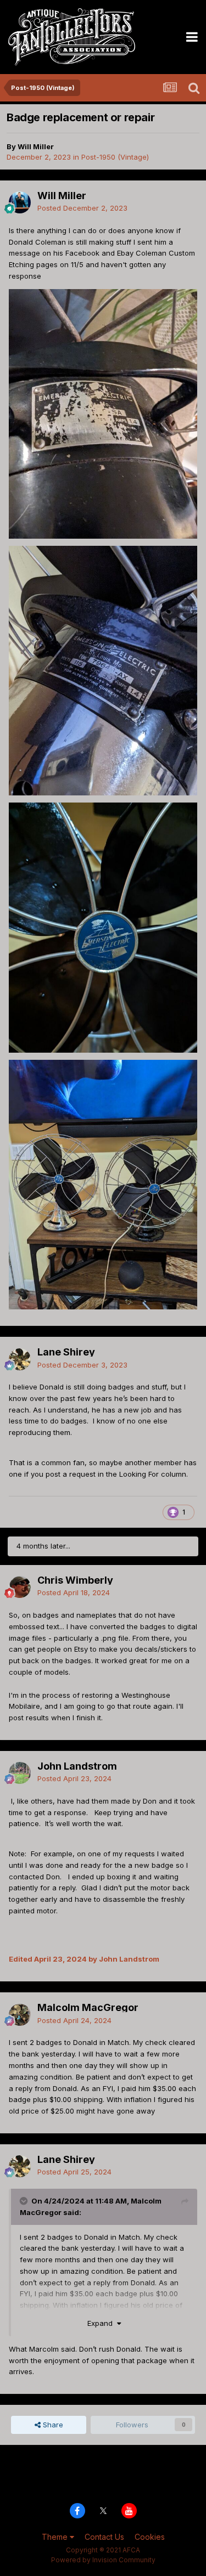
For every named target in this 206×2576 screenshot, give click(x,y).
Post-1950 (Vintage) (115, 157)
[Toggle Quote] (25, 2201)
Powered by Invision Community (103, 2560)
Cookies (150, 2537)
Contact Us (104, 2537)
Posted (82, 208)
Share (52, 2425)
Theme (56, 2537)
